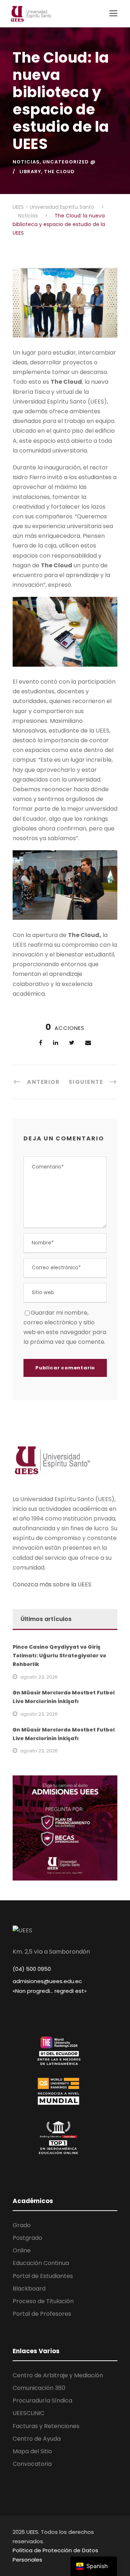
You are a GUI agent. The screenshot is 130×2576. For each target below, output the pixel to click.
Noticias (26, 162)
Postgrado (27, 2238)
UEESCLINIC (29, 2413)
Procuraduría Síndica (42, 2401)
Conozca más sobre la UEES (52, 1584)
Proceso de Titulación (43, 2301)
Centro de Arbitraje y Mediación (58, 2375)
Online (22, 2250)
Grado (22, 2225)
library (30, 172)
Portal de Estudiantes (43, 2276)
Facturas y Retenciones (46, 2426)
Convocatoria (32, 2464)
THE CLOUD (59, 172)
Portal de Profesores (42, 2314)
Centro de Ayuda (37, 2439)
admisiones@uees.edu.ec (47, 1981)
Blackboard (29, 2289)
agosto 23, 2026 (39, 1677)
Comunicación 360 (39, 2388)
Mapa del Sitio (32, 2451)
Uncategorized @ (69, 162)
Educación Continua (41, 2263)
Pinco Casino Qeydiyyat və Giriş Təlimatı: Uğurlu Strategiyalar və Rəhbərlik (59, 1656)
